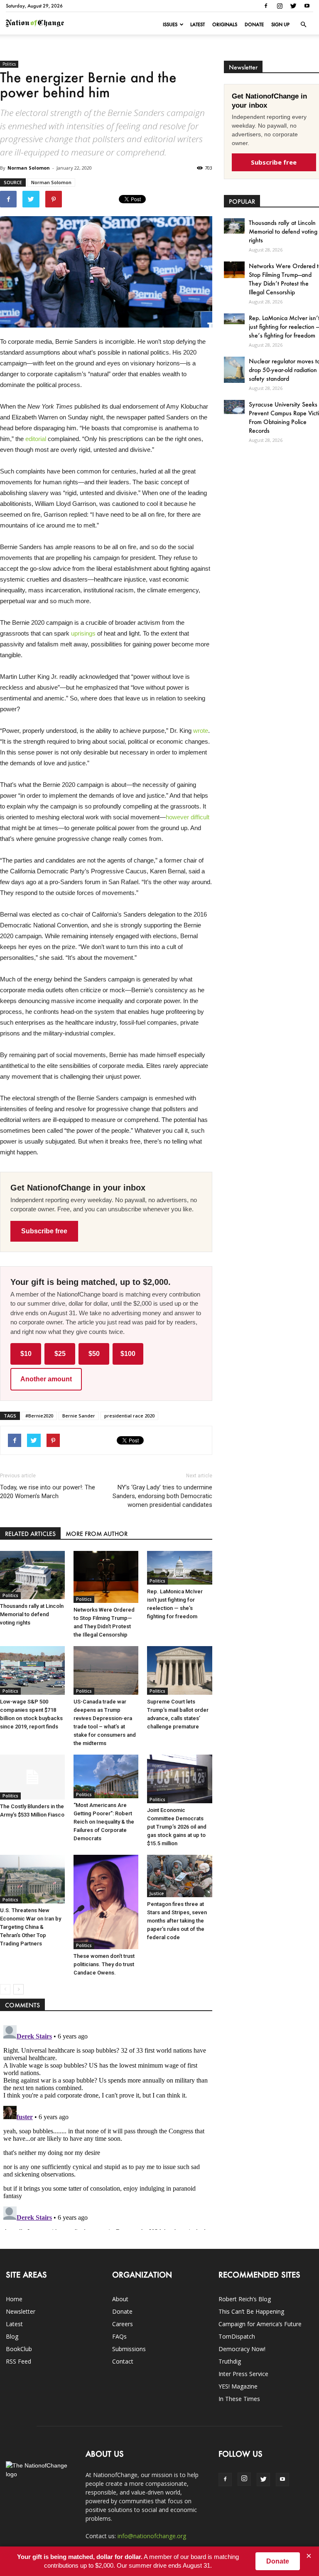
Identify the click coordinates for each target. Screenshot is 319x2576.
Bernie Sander (79, 1416)
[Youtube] (307, 6)
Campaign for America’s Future (260, 2324)
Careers (123, 2324)
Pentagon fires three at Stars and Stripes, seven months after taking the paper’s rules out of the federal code (177, 1921)
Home (14, 2299)
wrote (201, 731)
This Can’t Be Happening (251, 2311)
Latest (198, 25)
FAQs (119, 2336)
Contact (123, 2361)
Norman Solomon (29, 168)
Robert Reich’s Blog (245, 2299)
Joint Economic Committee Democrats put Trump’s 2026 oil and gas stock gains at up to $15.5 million (177, 1827)
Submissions (129, 2349)
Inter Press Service (243, 2374)
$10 (26, 1354)
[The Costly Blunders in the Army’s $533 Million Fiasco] (32, 1777)
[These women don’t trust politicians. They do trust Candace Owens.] (106, 1902)
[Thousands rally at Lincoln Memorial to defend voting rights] (32, 1575)
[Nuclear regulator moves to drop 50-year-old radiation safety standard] (234, 370)
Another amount (46, 1379)
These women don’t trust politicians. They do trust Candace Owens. (104, 1964)
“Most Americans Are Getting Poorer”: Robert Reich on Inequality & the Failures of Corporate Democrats (104, 1822)
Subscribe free (44, 1231)
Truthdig (230, 2361)
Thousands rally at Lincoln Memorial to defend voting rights (32, 1614)
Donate (254, 25)
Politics (9, 64)
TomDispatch (237, 2336)
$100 (128, 1354)
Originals (225, 25)
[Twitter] (293, 6)
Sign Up (280, 25)
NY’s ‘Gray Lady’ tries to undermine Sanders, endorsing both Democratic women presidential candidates (162, 1496)
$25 (60, 1354)
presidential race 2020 (129, 1416)
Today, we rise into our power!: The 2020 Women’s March (48, 1492)
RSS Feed (18, 2361)
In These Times (239, 2399)
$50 (94, 1354)
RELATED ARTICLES (30, 1534)
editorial (36, 439)
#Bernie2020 (39, 1416)
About (120, 2299)
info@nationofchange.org (152, 2536)
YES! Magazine (238, 2386)
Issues (170, 25)
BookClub (19, 2349)
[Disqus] (106, 2126)
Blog (12, 2336)
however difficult (188, 817)
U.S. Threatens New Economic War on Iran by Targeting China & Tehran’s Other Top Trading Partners (31, 1927)
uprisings (83, 633)
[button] (303, 25)
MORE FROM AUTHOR (97, 1534)
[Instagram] (280, 6)
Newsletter (21, 2311)
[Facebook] (266, 6)
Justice (157, 1893)
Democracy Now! (242, 2349)
